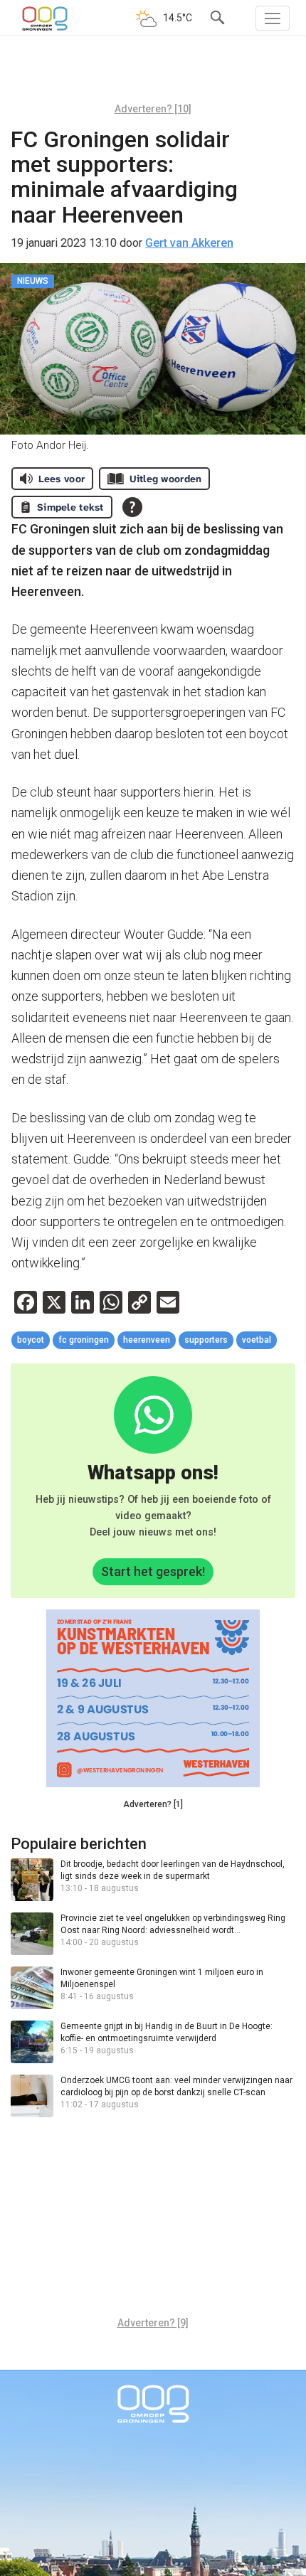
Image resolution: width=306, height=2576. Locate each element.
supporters (206, 1340)
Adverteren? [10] (153, 109)
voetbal (257, 1340)
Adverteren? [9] (153, 2323)
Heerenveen (147, 1340)
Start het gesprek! (153, 1571)
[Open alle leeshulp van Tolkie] (132, 507)
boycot (31, 1340)
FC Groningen (84, 1340)
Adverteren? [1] (153, 1804)
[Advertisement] (153, 75)
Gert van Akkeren (189, 243)
